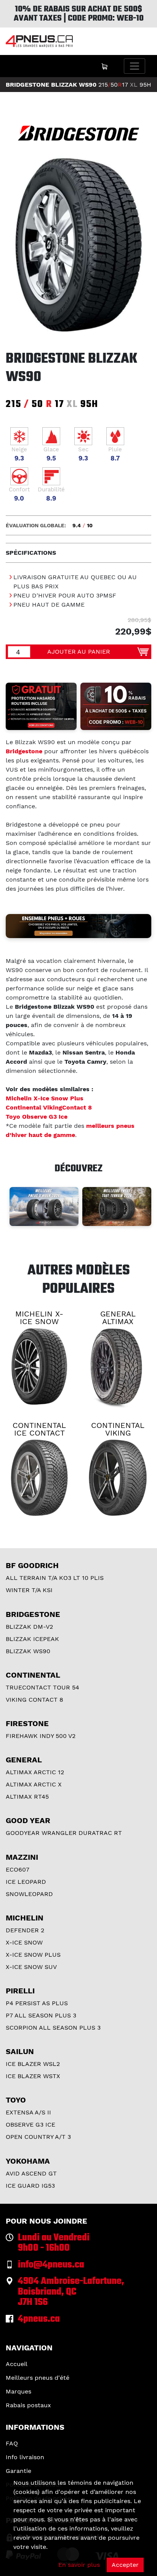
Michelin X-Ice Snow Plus (45, 1098)
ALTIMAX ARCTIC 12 (35, 1772)
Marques (18, 2391)
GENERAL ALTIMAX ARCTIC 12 (118, 1321)
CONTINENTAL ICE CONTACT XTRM (39, 1433)
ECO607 (18, 1869)
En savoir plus (79, 2565)
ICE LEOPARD (26, 1882)
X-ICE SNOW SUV (31, 1967)
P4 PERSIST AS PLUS (37, 2003)
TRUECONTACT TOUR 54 (42, 1687)
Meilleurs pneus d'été (38, 2378)
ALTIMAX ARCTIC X (34, 1784)
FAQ (12, 2443)
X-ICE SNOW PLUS (33, 1955)
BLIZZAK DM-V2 (29, 1627)
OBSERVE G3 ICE (30, 2125)
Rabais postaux (28, 2405)
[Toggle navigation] (135, 66)
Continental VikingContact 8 (49, 1107)
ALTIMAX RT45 (27, 1797)
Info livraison (25, 2457)
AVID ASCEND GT (31, 2173)
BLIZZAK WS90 (28, 1651)
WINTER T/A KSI (29, 1590)
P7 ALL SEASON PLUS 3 (41, 2015)
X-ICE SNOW (24, 1942)
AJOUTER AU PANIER (79, 652)
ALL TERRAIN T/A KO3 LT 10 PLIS (55, 1578)
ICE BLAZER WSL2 (33, 2064)
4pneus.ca (39, 2319)
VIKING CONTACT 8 (34, 1700)
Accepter (125, 2565)
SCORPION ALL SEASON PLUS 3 (53, 2028)
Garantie (18, 2471)
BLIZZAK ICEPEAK (32, 1639)
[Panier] (104, 66)
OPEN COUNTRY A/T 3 (38, 2137)
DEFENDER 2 (25, 1930)
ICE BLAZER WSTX (33, 2076)
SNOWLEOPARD (29, 1894)
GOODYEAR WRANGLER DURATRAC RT (64, 1833)
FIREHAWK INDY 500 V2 (41, 1736)
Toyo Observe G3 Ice (37, 1117)
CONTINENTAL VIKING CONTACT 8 (118, 1433)
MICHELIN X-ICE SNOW (39, 1318)
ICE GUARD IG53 (30, 2186)
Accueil (17, 2364)
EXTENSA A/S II (28, 2112)
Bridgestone (24, 751)
